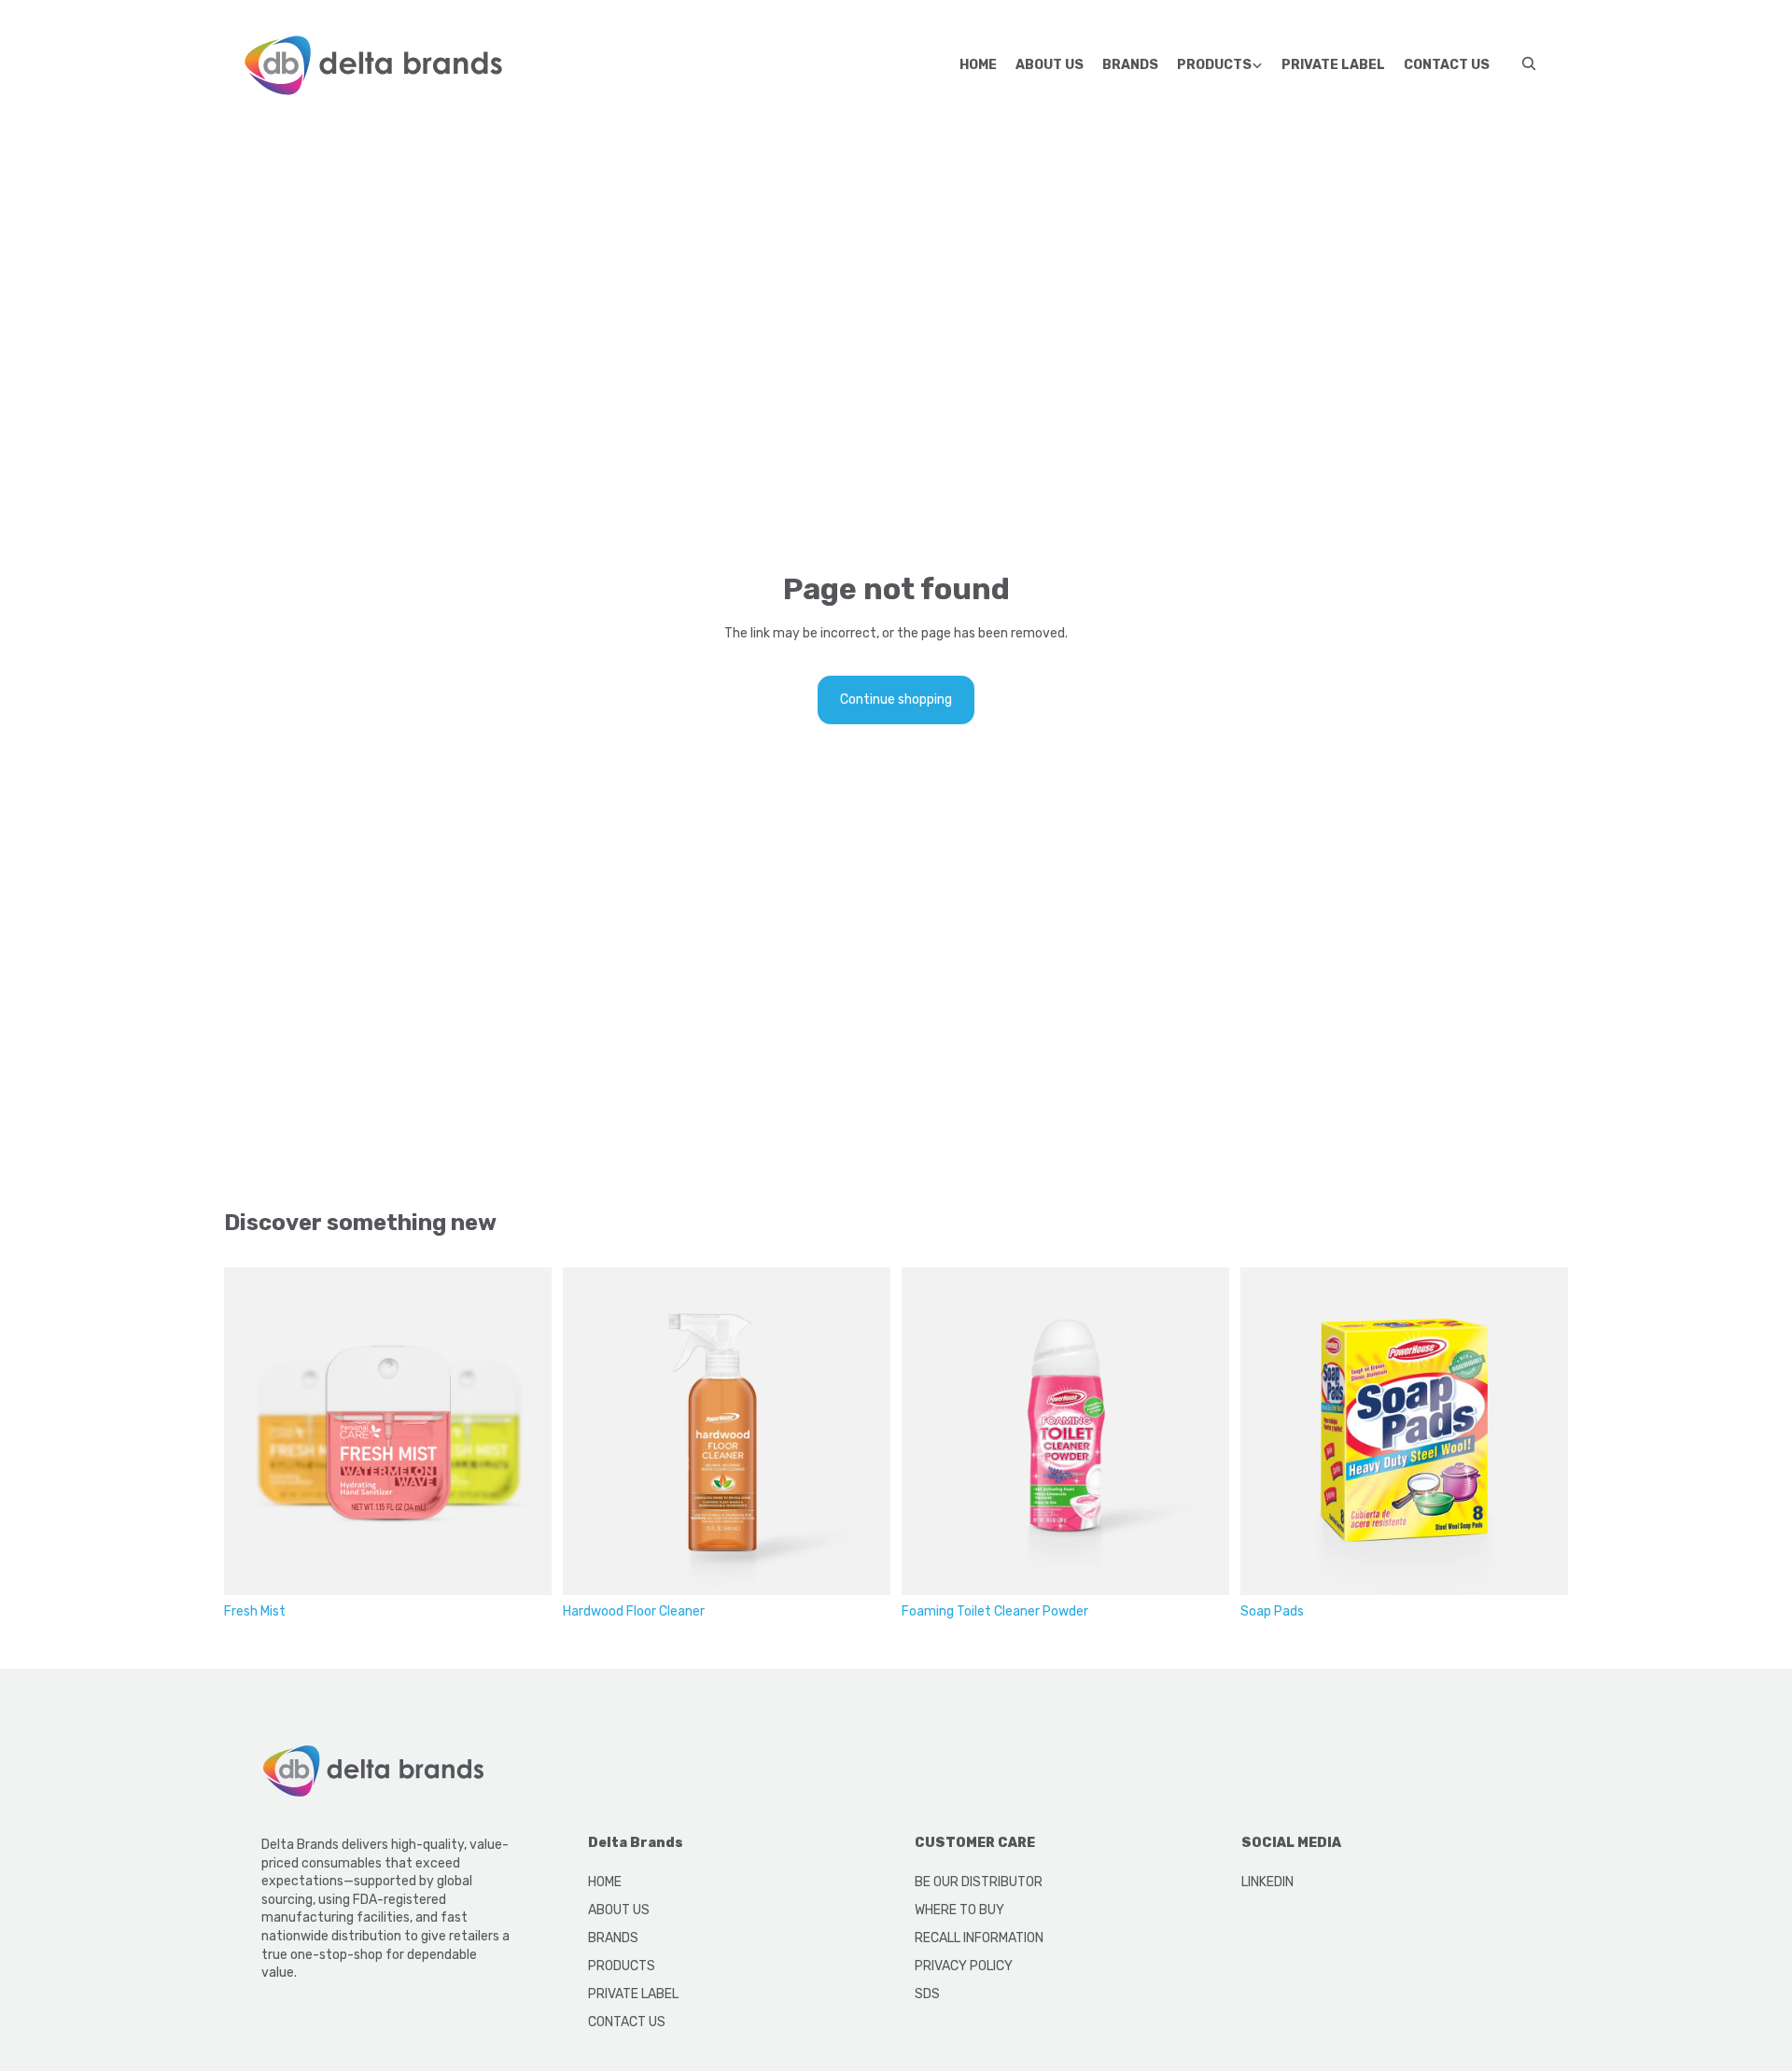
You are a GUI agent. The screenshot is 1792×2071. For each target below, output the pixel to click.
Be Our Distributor (979, 1882)
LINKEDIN (1267, 1882)
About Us (1050, 65)
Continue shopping (896, 700)
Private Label (1333, 65)
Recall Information (979, 1938)
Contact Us (1447, 65)
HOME (605, 1882)
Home (978, 65)
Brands (1130, 65)
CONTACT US (627, 2022)
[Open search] (1529, 63)
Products (1214, 65)
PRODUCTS (622, 1966)
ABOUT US (619, 1910)
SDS (927, 1994)
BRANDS (613, 1938)
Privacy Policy (964, 1966)
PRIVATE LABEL (633, 1994)
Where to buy (959, 1910)
